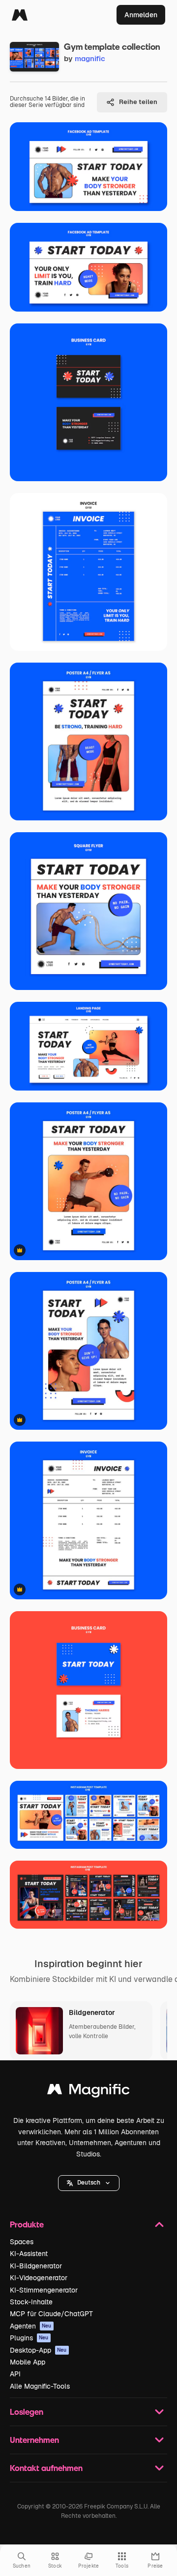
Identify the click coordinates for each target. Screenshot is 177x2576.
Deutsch (89, 2183)
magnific (90, 58)
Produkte (27, 2224)
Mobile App (28, 2362)
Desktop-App (38, 2350)
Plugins (29, 2338)
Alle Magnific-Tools (40, 2386)
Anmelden (141, 15)
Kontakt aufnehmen (46, 2468)
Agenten (31, 2326)
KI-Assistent (29, 2254)
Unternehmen (34, 2440)
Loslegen (27, 2412)
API (15, 2374)
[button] (89, 2183)
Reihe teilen (138, 102)
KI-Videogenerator (39, 2278)
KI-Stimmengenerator (44, 2290)
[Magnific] (20, 15)
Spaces (22, 2242)
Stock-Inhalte (31, 2302)
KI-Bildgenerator (36, 2266)
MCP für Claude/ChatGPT (51, 2314)
